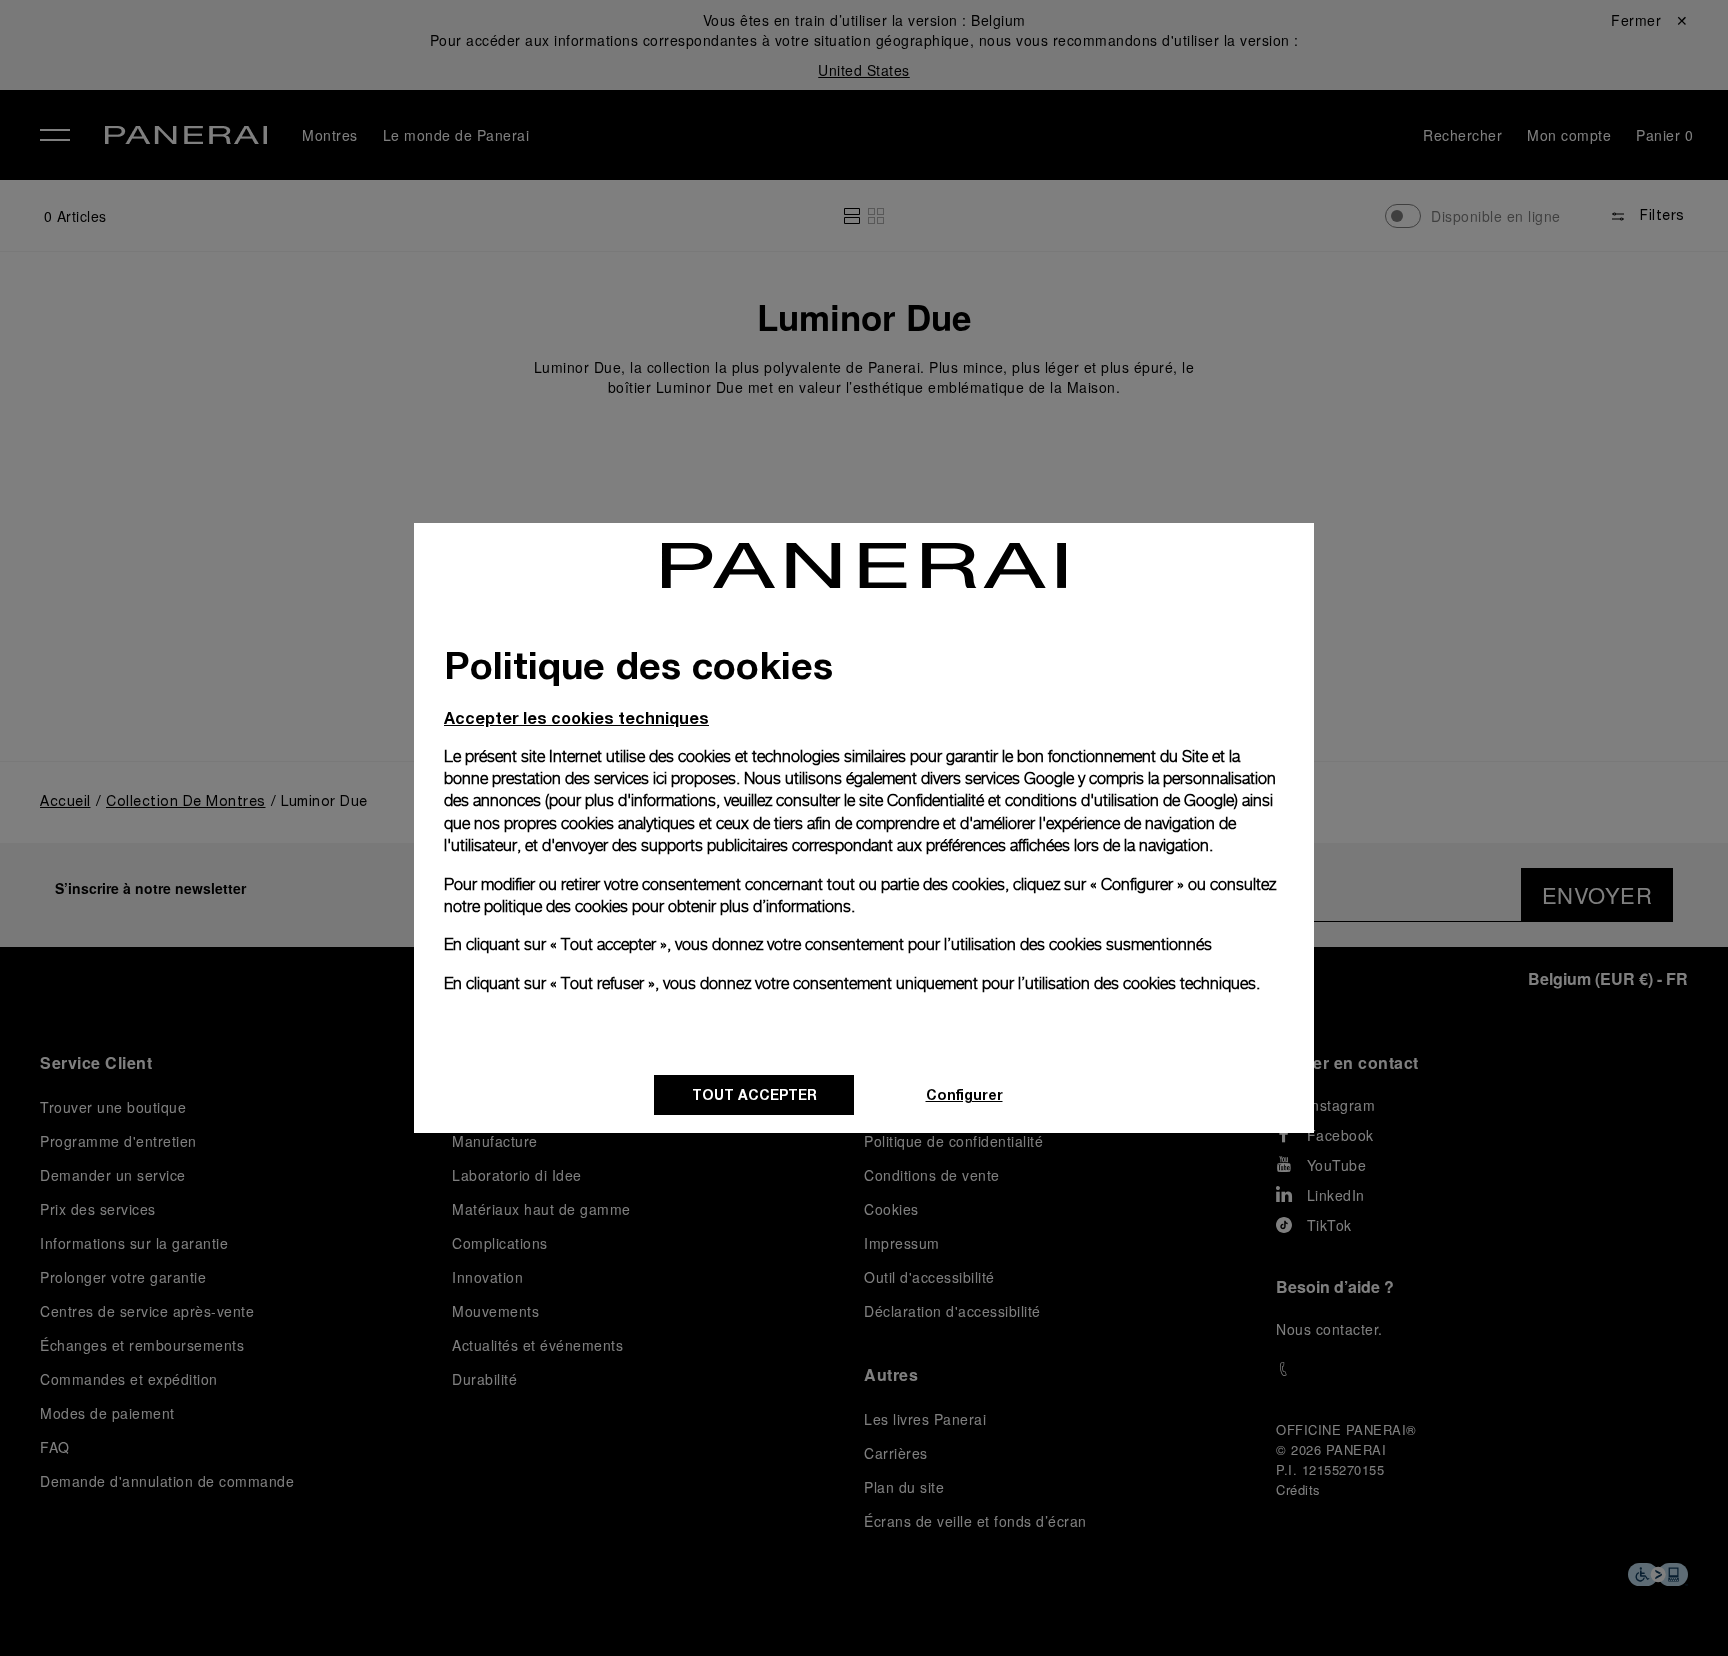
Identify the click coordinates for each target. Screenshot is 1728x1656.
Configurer (964, 1094)
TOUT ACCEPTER (754, 1094)
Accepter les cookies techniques (576, 717)
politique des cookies (556, 906)
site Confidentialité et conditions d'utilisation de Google (1046, 800)
